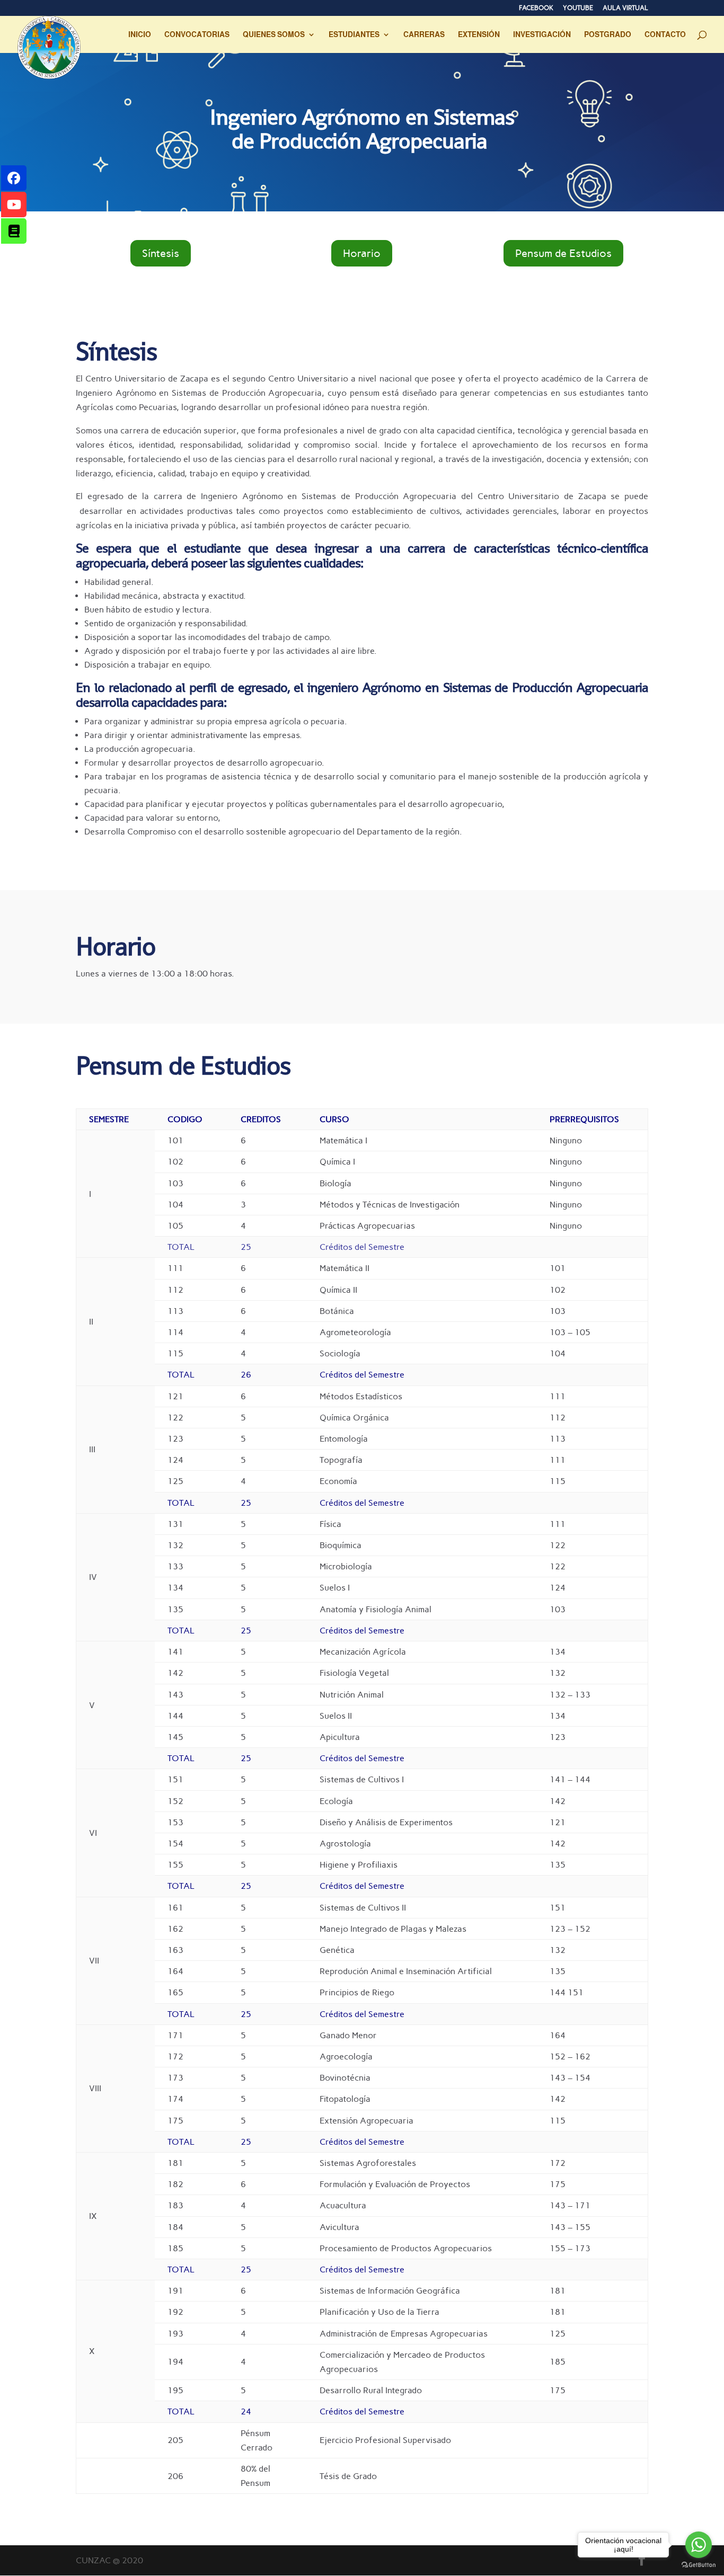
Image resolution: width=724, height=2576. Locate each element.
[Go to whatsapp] (699, 2545)
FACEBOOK (536, 8)
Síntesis (161, 253)
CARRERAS (424, 35)
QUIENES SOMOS (274, 35)
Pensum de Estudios (563, 253)
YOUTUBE (578, 8)
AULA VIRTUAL (625, 8)
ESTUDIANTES (354, 35)
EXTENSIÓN (479, 35)
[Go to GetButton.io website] (699, 2565)
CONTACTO (665, 35)
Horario (362, 253)
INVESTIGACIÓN (542, 35)
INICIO (140, 35)
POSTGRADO (608, 35)
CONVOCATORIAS (197, 35)
